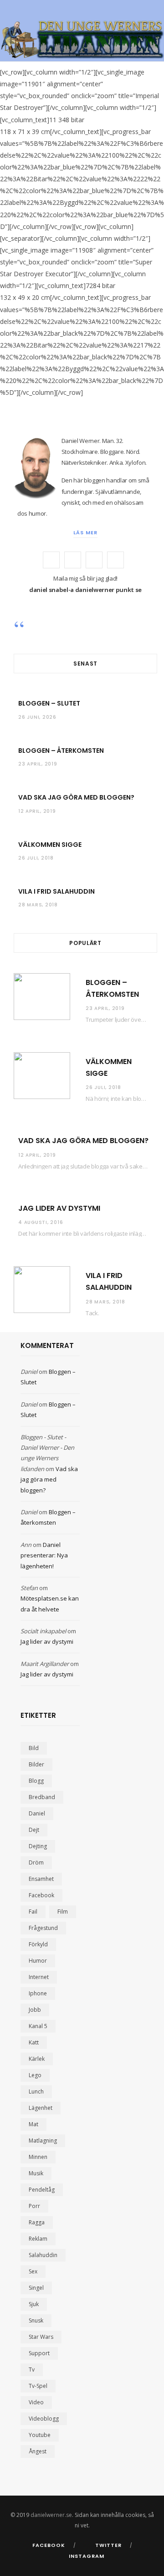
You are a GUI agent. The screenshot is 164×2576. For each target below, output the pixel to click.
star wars (41, 2337)
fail (33, 1912)
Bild (34, 1748)
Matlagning (43, 2141)
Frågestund (43, 1928)
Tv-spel (38, 2386)
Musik (36, 2173)
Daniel (29, 1372)
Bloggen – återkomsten (61, 751)
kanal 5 (38, 2026)
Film (63, 1912)
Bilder (36, 1764)
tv (32, 2370)
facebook (41, 1895)
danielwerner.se (51, 2515)
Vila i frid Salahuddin (56, 891)
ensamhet (41, 1879)
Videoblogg (44, 2419)
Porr (34, 2206)
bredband (42, 1797)
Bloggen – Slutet (49, 703)
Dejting (38, 1846)
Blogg (36, 1781)
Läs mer (85, 532)
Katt (34, 2042)
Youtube (40, 2435)
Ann (26, 1545)
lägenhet (41, 2108)
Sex (33, 2271)
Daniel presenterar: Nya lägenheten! (44, 1555)
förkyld (38, 1944)
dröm (36, 1862)
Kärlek (37, 2059)
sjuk (34, 2304)
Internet (39, 1977)
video (36, 2402)
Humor (38, 1961)
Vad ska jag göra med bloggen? (76, 797)
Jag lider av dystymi (59, 1208)
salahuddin (43, 2255)
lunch (36, 2091)
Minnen (38, 2157)
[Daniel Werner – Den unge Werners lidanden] (82, 40)
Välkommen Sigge (50, 845)
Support (39, 2353)
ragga (37, 2222)
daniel (37, 1813)
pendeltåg (42, 2190)
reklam (38, 2239)
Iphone (38, 1993)
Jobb (35, 2010)
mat (33, 2124)
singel (36, 2288)
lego (35, 2075)
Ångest (38, 2451)
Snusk (36, 2320)
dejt (34, 1830)
